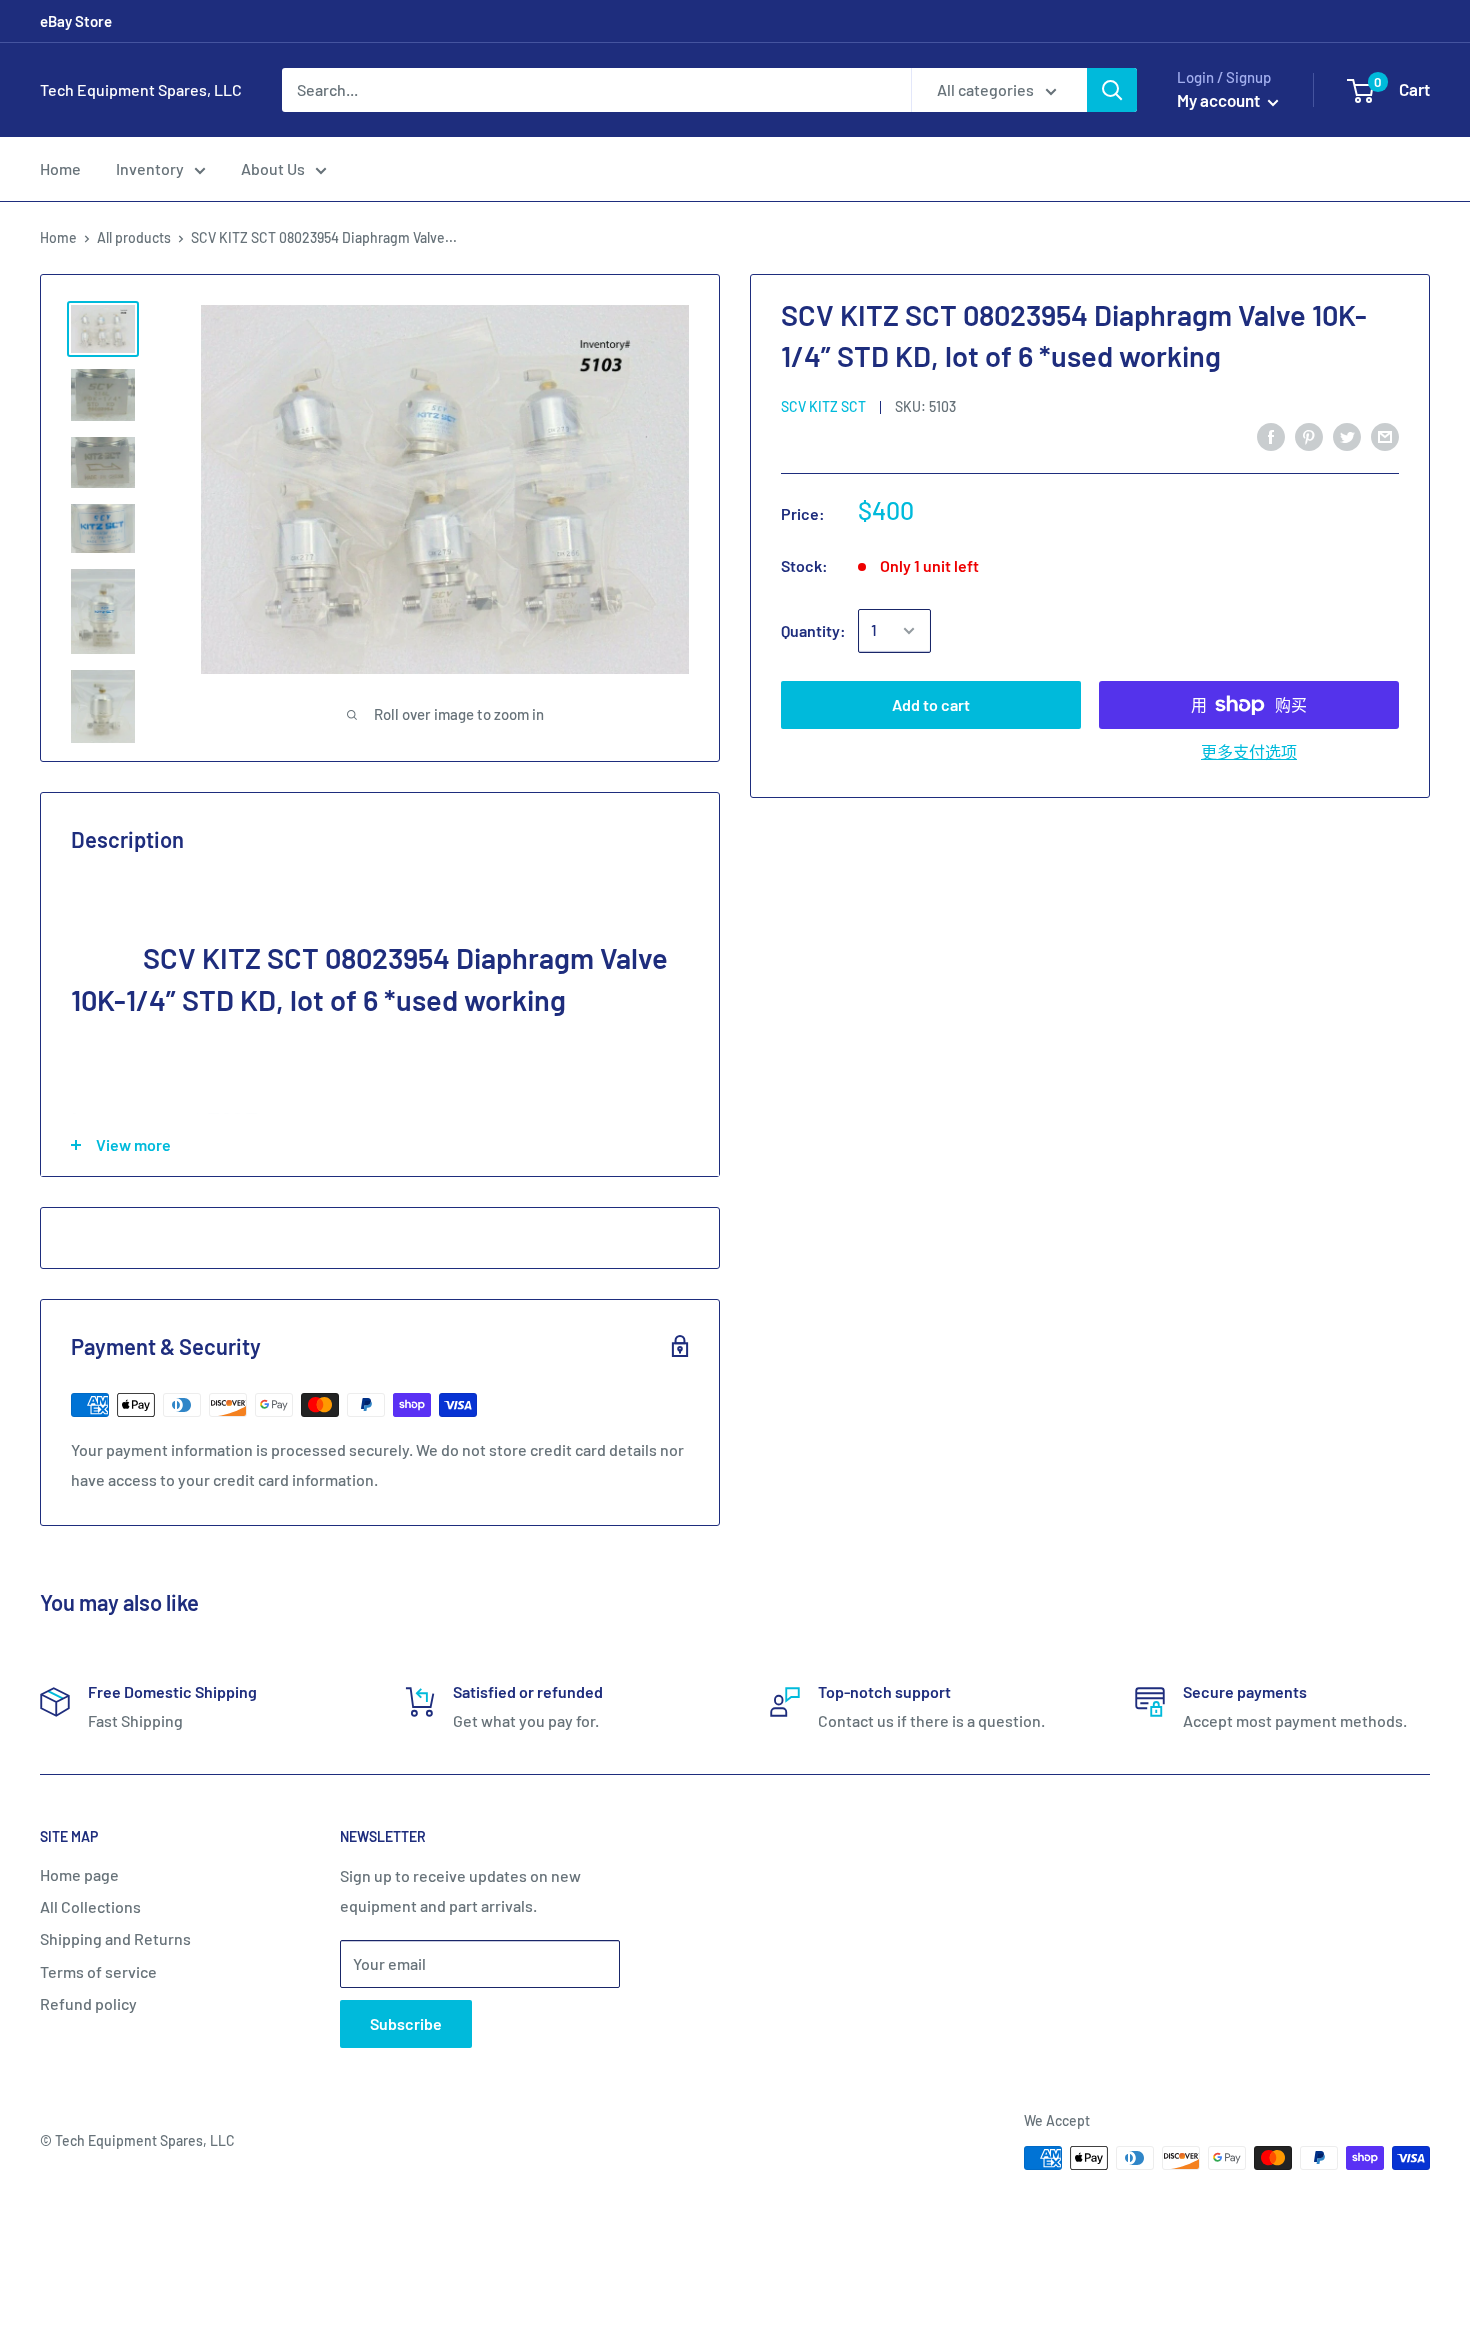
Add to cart (931, 704)
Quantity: (813, 630)
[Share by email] (1385, 435)
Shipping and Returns (115, 1938)
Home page (79, 1874)
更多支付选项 (1249, 751)
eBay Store (76, 21)
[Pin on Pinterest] (1309, 435)
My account (1220, 100)
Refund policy (88, 2003)
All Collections (90, 1906)
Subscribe (406, 2023)
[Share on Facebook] (1271, 435)
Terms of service (98, 1971)
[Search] (1112, 90)
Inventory (150, 168)
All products (134, 237)
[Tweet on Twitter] (1347, 435)
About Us (273, 168)
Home (60, 168)
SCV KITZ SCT (823, 406)
